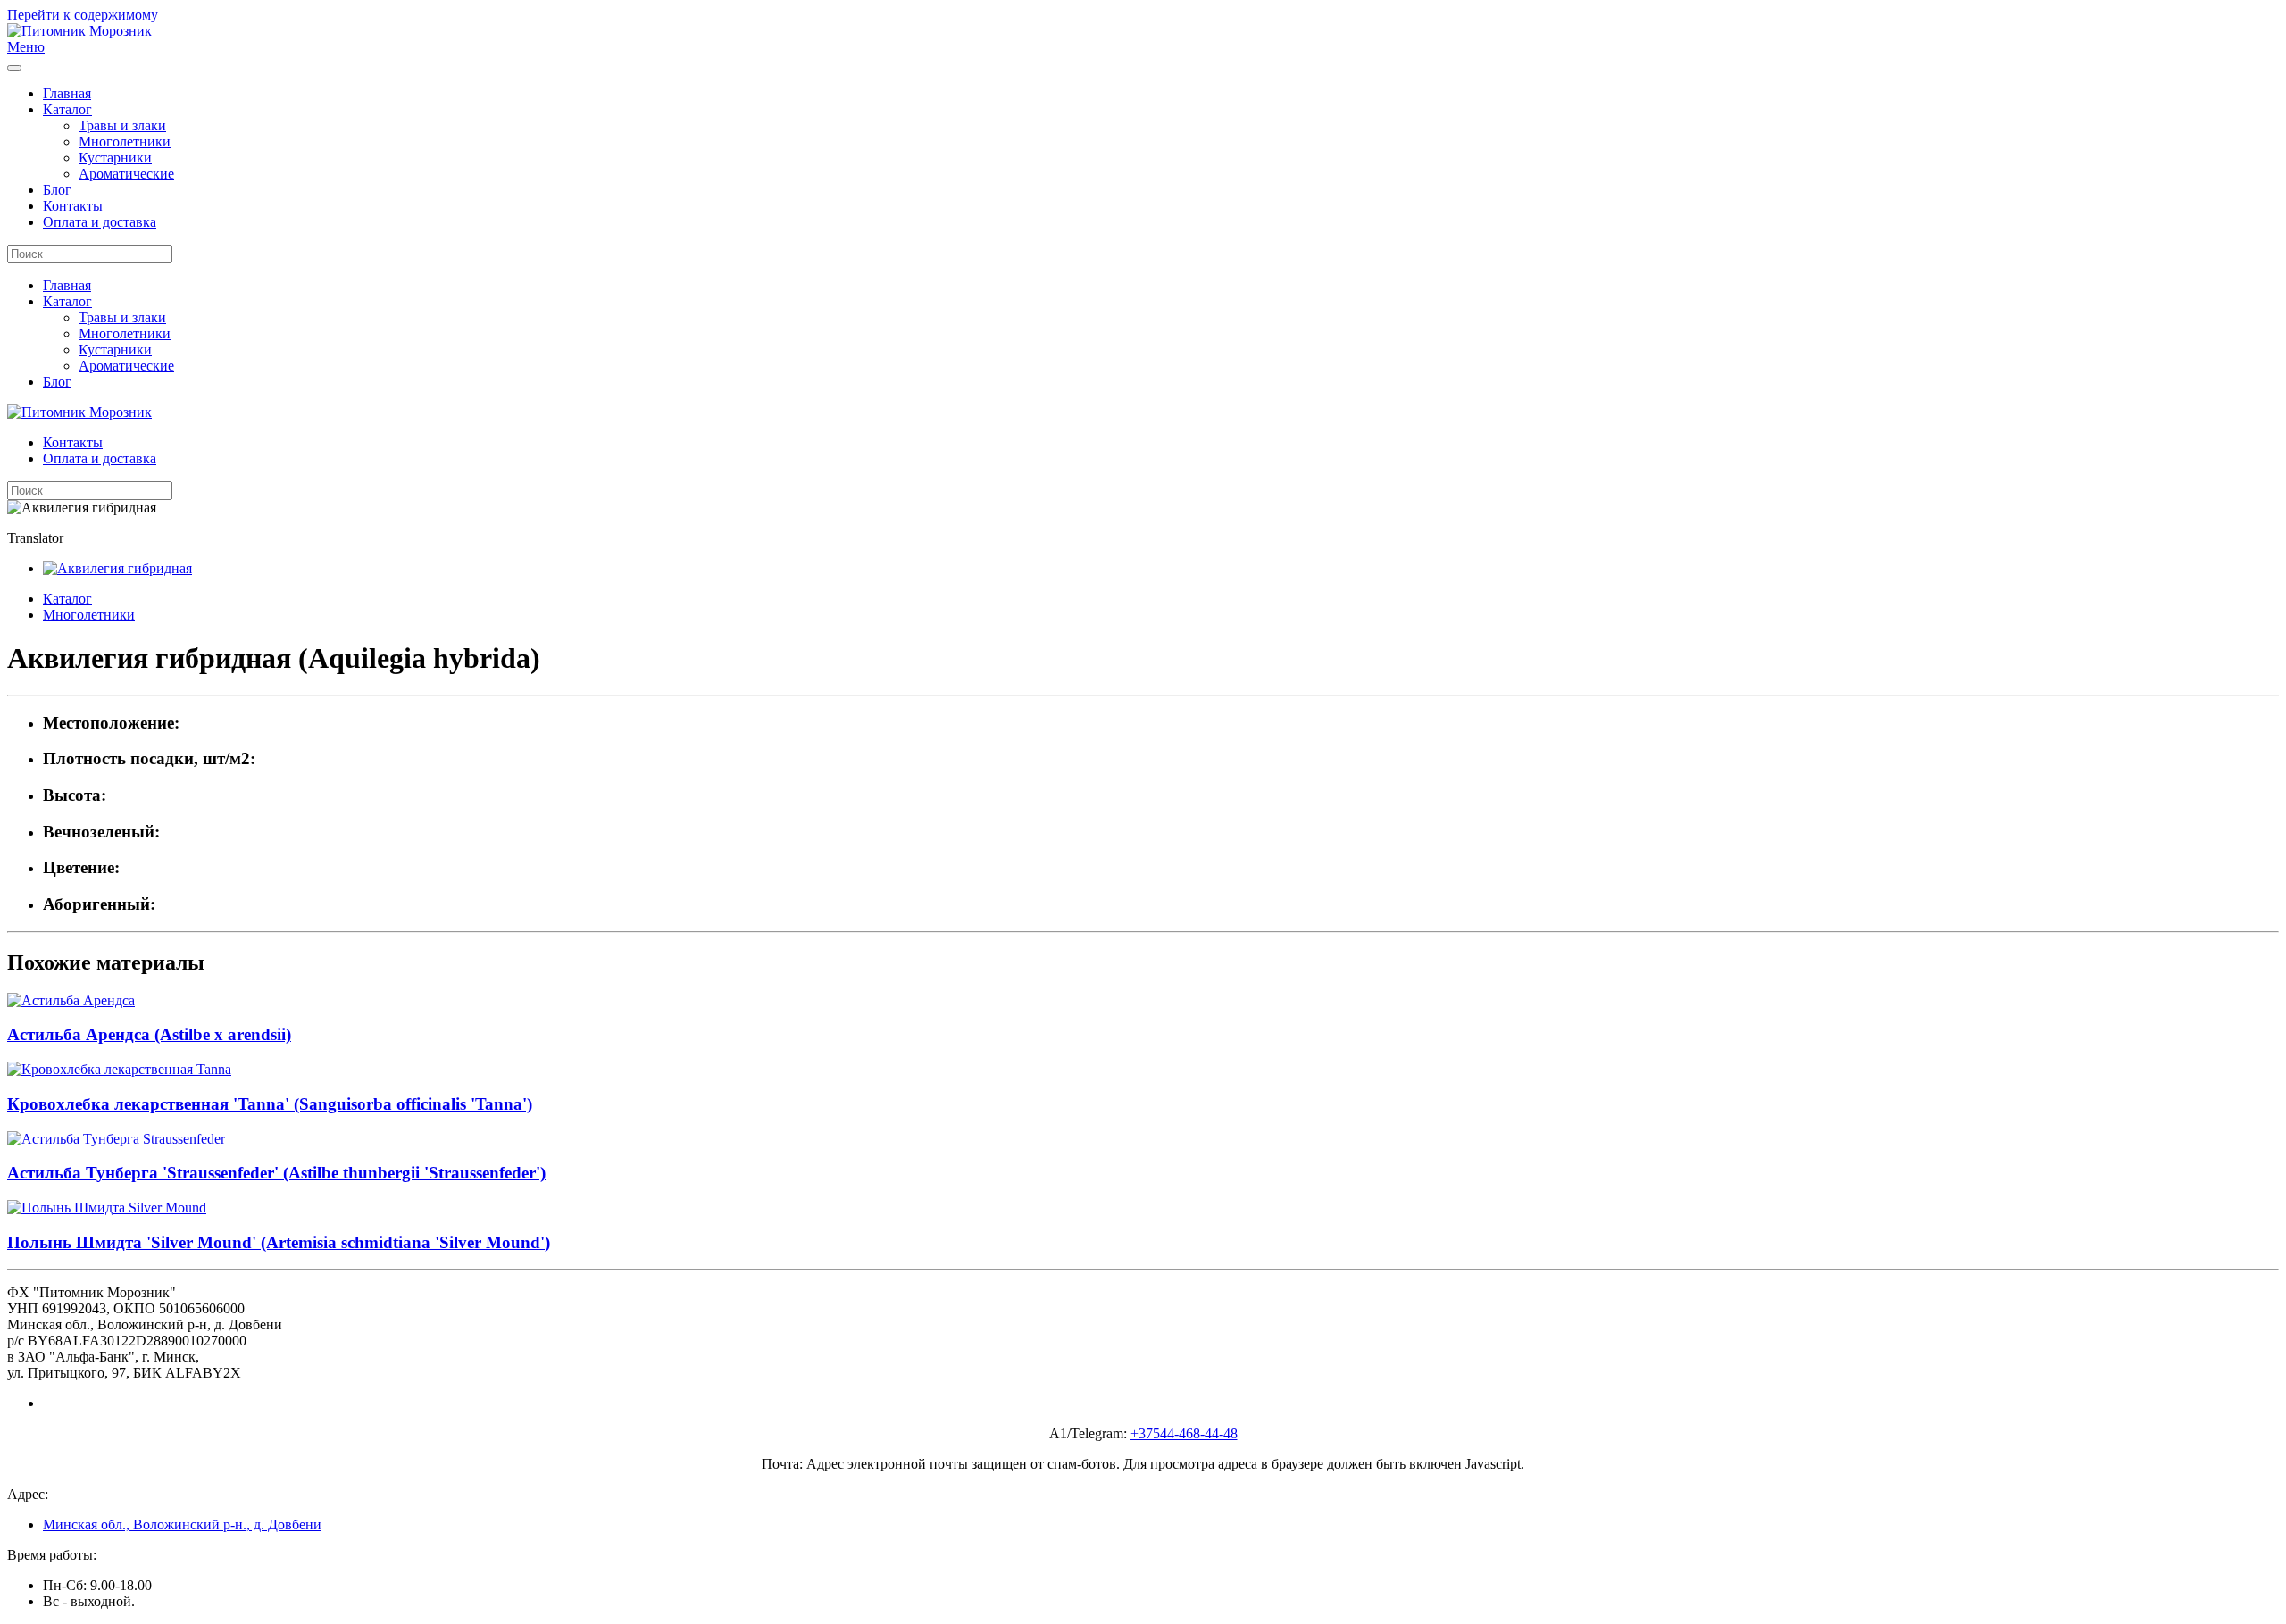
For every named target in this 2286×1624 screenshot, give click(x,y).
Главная (67, 93)
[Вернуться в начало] (79, 31)
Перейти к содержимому (83, 15)
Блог (57, 190)
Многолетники (125, 142)
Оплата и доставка (100, 222)
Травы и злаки (122, 125)
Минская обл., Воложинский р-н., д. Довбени (182, 1524)
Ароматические (126, 174)
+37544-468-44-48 (1184, 1433)
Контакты (73, 206)
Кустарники (115, 158)
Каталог (67, 109)
